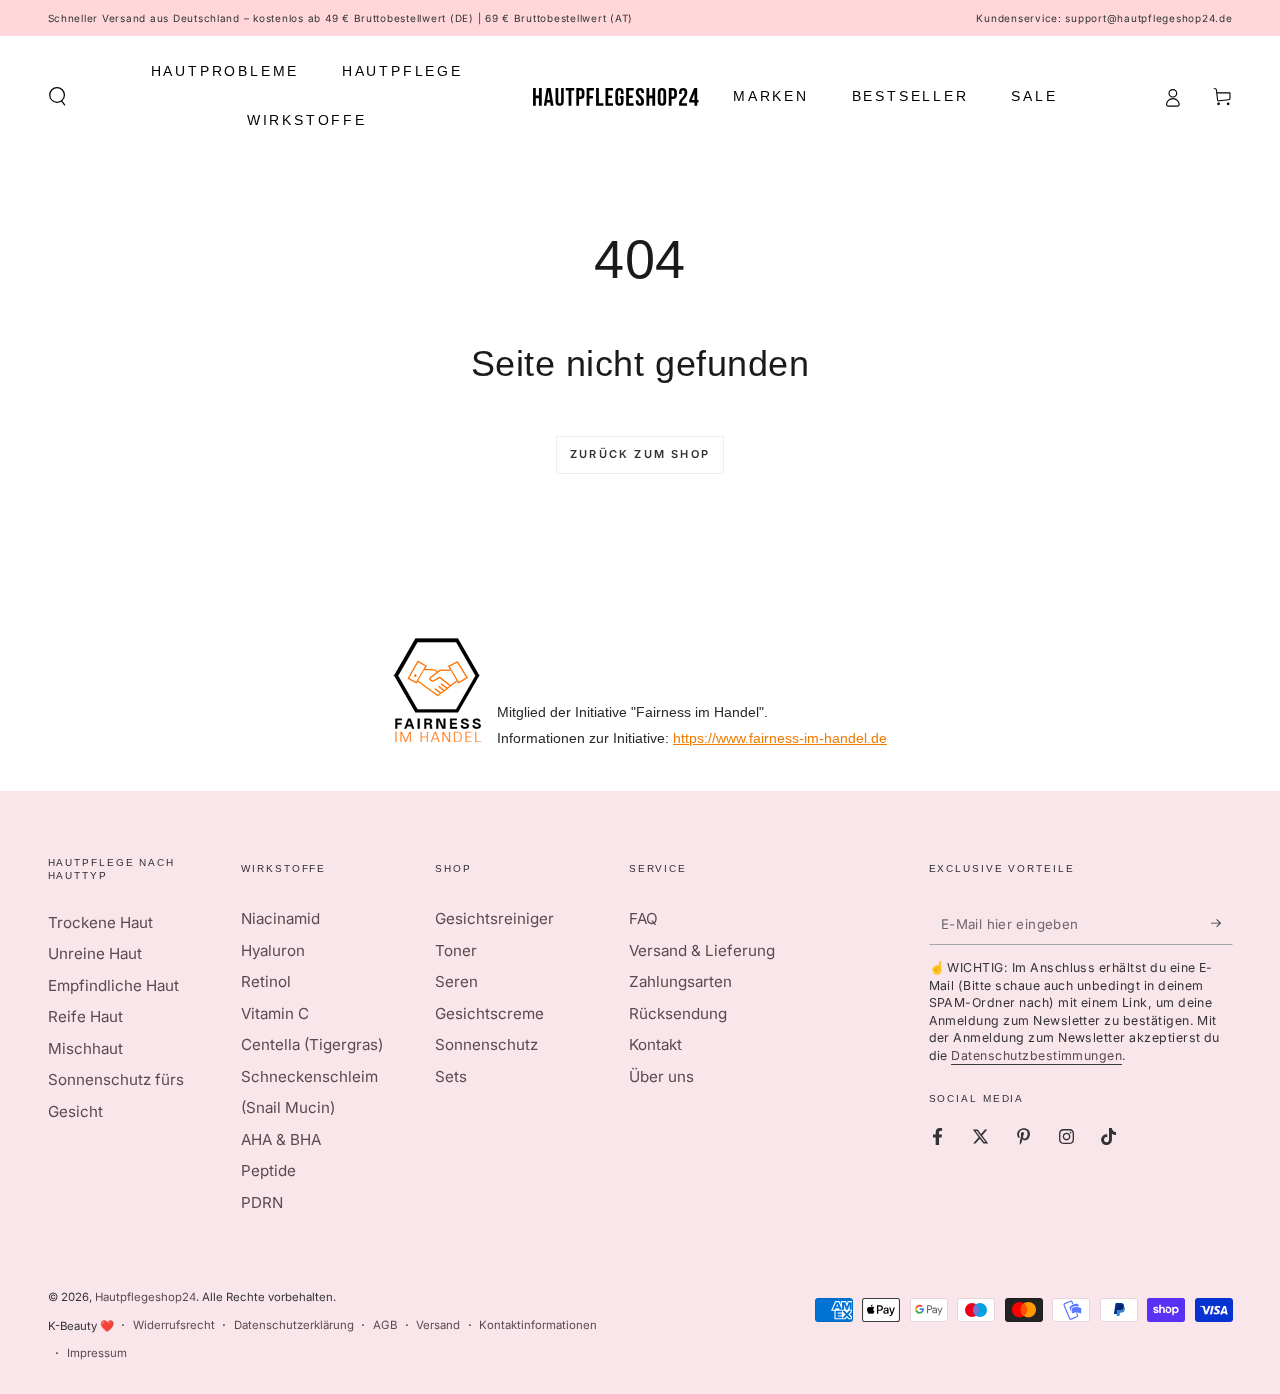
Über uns (661, 1076)
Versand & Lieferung (702, 950)
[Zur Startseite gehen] (615, 97)
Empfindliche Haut (113, 985)
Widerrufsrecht (174, 1325)
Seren (456, 981)
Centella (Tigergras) (312, 1044)
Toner (456, 950)
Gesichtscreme (489, 1013)
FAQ (643, 918)
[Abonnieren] (1222, 923)
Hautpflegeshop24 (145, 1297)
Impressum (97, 1353)
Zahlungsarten (680, 981)
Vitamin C (275, 1013)
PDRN (262, 1202)
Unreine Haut (95, 953)
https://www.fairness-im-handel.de (780, 738)
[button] (57, 97)
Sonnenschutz (486, 1044)
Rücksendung (678, 1013)
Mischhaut (85, 1048)
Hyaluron (273, 950)
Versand (438, 1325)
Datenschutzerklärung (294, 1325)
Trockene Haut (100, 922)
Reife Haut (85, 1016)
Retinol (266, 981)
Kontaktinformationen (538, 1325)
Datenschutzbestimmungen (1036, 1055)
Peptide (268, 1170)
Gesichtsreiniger (494, 918)
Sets (451, 1076)
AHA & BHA (281, 1139)
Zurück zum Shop (640, 454)
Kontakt (655, 1044)
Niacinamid (280, 918)
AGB (385, 1325)
